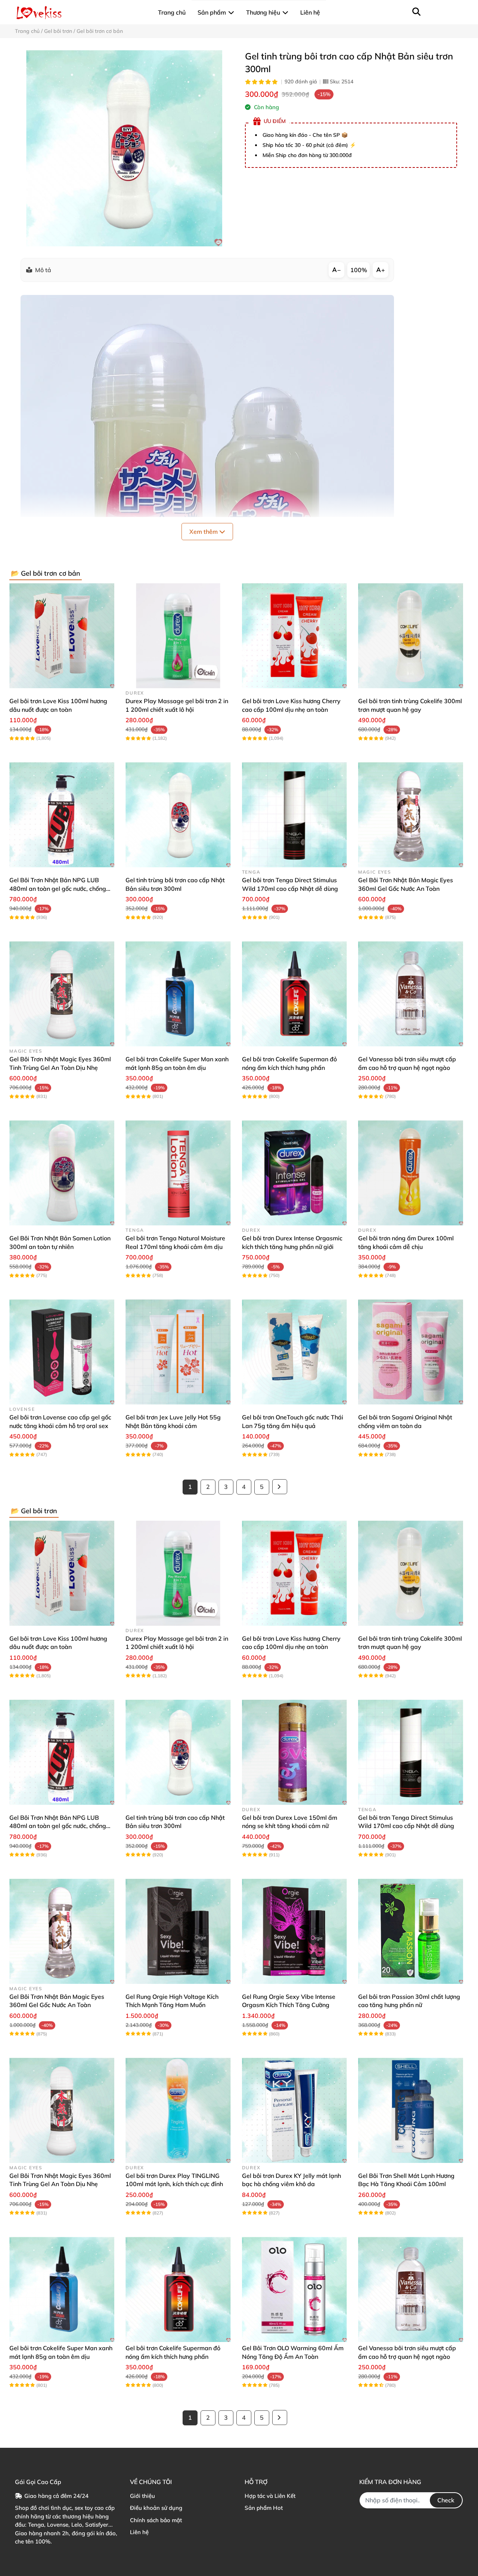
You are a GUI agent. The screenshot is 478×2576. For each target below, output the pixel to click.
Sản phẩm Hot (264, 2508)
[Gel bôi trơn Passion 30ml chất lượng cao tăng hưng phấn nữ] (411, 1931)
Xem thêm (204, 532)
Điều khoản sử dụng (156, 2508)
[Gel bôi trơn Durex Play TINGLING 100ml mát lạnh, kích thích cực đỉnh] (178, 2110)
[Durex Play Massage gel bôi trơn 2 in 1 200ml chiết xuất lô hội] (178, 636)
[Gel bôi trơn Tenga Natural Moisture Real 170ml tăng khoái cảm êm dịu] (178, 1173)
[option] (124, 148)
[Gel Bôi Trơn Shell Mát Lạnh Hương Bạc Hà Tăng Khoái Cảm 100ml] (411, 2110)
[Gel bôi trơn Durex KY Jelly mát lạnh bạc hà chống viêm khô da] (294, 2110)
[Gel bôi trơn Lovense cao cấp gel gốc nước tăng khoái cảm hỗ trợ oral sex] (62, 1352)
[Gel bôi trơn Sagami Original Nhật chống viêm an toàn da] (411, 1352)
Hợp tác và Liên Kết (270, 2496)
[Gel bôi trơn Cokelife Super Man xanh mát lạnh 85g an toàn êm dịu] (178, 994)
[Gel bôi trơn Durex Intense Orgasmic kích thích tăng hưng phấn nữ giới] (294, 1173)
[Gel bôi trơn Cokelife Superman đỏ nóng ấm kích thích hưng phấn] (294, 994)
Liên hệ (139, 2532)
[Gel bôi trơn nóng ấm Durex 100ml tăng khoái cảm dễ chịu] (411, 1173)
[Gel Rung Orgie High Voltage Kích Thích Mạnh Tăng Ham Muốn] (178, 1931)
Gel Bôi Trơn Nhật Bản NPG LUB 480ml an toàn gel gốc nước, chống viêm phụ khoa (58, 888)
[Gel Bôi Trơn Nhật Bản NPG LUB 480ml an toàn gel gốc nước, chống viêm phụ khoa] (62, 815)
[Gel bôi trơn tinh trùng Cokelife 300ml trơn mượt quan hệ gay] (411, 636)
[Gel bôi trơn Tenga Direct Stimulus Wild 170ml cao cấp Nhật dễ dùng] (294, 815)
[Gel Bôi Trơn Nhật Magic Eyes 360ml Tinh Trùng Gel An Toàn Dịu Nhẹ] (62, 994)
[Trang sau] (280, 1487)
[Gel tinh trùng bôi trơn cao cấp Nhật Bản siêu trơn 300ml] (124, 148)
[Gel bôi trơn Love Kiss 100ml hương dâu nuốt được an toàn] (62, 636)
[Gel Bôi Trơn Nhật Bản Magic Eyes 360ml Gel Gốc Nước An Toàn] (411, 815)
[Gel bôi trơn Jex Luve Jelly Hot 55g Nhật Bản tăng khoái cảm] (178, 1352)
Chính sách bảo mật (156, 2520)
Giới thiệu (142, 2496)
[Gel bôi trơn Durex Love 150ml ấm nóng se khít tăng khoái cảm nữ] (294, 1752)
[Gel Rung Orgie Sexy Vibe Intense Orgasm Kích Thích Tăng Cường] (294, 1931)
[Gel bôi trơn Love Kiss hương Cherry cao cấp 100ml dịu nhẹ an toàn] (294, 636)
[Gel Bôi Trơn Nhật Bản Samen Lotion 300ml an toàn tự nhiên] (62, 1173)
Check (446, 2500)
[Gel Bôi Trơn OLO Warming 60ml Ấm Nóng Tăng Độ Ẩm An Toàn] (294, 2289)
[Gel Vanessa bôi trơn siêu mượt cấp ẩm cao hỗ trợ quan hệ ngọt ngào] (411, 994)
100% (359, 270)
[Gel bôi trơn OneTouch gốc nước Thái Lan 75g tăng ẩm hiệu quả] (294, 1352)
